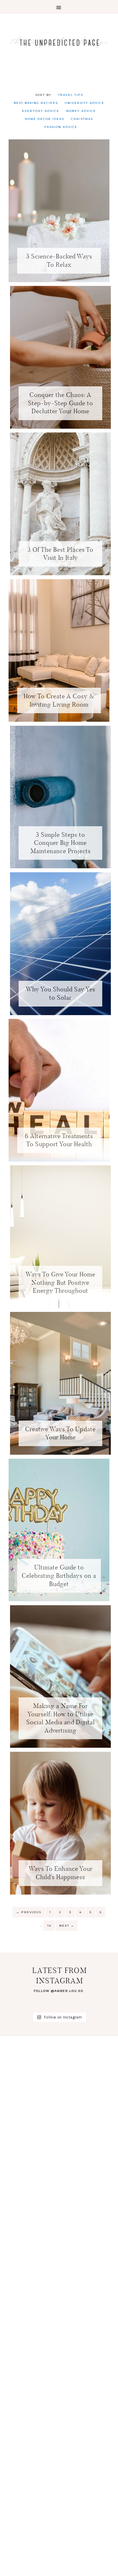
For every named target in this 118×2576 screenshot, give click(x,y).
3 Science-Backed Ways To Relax (59, 260)
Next (67, 1926)
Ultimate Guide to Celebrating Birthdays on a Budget (59, 1575)
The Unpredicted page (59, 42)
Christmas (82, 119)
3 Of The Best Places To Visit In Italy (60, 554)
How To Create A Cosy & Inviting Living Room (59, 700)
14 (49, 1926)
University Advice (84, 103)
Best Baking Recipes (36, 103)
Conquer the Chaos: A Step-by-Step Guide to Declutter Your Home (61, 403)
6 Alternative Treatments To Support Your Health (59, 1140)
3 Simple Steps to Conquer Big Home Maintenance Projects (61, 843)
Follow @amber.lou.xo (59, 1991)
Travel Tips (71, 95)
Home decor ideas (45, 119)
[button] (59, 7)
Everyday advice (41, 111)
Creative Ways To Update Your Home (60, 1433)
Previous (29, 1912)
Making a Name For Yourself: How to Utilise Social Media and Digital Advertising (61, 1718)
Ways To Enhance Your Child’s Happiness (61, 1873)
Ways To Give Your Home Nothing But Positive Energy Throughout (60, 1282)
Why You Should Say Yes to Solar (61, 993)
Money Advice (81, 111)
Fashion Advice (61, 127)
